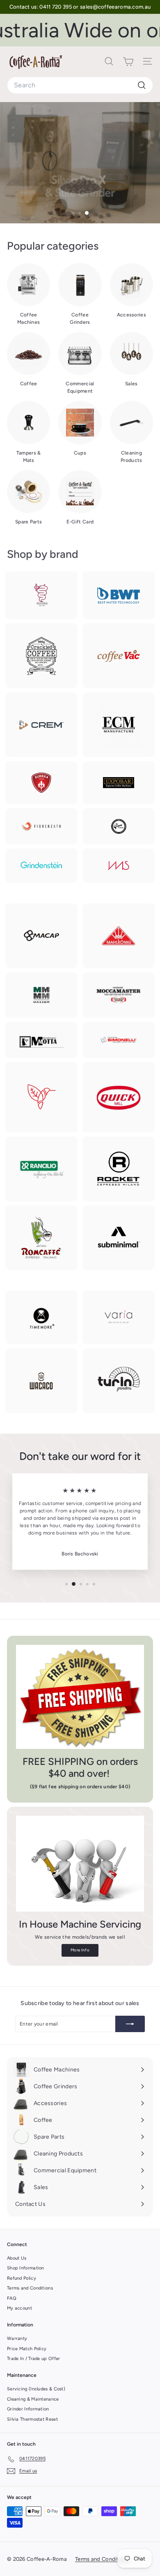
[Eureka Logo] (41, 782)
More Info (80, 1950)
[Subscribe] (130, 2024)
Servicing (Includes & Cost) (36, 2389)
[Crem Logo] (41, 725)
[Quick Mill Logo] (119, 1097)
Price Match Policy (27, 2349)
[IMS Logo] (119, 865)
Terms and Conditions (30, 2288)
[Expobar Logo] (119, 783)
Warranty (17, 2338)
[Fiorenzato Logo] (41, 826)
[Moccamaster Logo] (119, 995)
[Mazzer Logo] (41, 995)
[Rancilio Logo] (41, 1169)
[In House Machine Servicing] (80, 1864)
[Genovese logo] (119, 826)
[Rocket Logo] (119, 1169)
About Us (17, 2258)
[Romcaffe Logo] (41, 1238)
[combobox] (80, 85)
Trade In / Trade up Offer (34, 2359)
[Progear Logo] (41, 1097)
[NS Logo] (119, 1040)
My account (19, 2308)
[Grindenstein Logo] (41, 866)
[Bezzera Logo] (41, 596)
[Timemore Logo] (41, 1318)
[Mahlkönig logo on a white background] (119, 936)
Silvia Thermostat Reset (32, 2419)
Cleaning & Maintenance (33, 2399)
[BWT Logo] (119, 595)
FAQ (12, 2298)
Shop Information (26, 2268)
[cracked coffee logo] (41, 656)
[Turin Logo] (119, 1381)
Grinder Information (28, 2409)
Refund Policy (22, 2278)
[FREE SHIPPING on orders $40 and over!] (80, 1697)
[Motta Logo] (41, 1040)
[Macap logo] (41, 936)
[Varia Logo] (119, 1317)
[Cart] (128, 61)
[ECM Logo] (119, 725)
